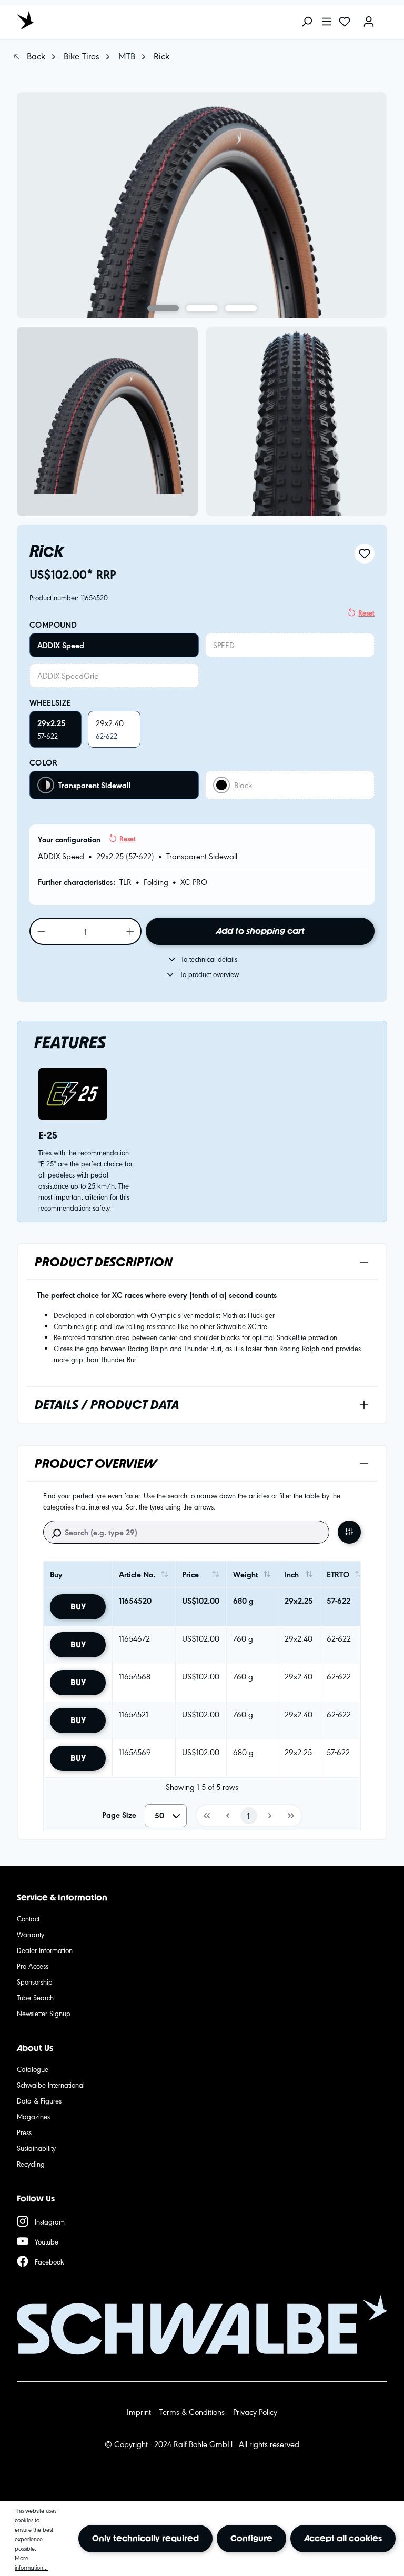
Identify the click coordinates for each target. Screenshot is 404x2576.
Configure (251, 2538)
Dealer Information (45, 1950)
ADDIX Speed (61, 645)
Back (35, 56)
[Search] (307, 22)
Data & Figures (39, 2100)
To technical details (209, 959)
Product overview (96, 1463)
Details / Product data (107, 1405)
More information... (31, 2562)
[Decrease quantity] (41, 931)
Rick (161, 56)
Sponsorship (35, 1981)
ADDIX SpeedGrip (68, 675)
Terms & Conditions (192, 2412)
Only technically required (145, 2538)
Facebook (49, 2261)
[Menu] (327, 22)
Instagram (50, 2221)
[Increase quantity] (131, 931)
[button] (206, 1816)
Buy (78, 1607)
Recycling (31, 2164)
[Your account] (369, 22)
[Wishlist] (345, 22)
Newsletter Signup (44, 2013)
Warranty (31, 1934)
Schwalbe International (51, 2085)
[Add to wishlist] (365, 554)
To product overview (209, 974)
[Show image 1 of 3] (163, 308)
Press (24, 2132)
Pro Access (33, 1966)
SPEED (224, 645)
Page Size (119, 1815)
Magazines (33, 2116)
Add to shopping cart (260, 931)
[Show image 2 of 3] (202, 308)
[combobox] (166, 1816)
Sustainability (36, 2148)
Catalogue (33, 2069)
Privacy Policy (255, 2412)
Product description (104, 1262)
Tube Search (35, 1997)
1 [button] (249, 1816)
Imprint (139, 2412)
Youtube (47, 2241)
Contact (28, 1918)
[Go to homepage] (64, 20)
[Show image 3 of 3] (241, 308)
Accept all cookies (343, 2538)
